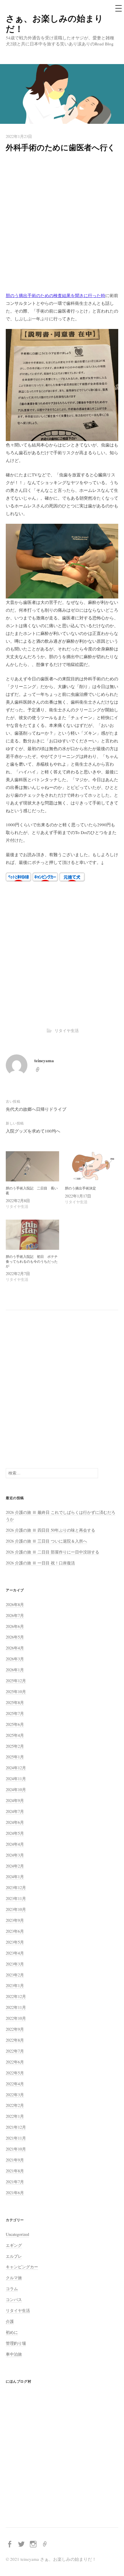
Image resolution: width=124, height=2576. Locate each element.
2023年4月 (15, 1953)
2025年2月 (15, 1746)
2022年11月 (16, 2007)
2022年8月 (15, 2040)
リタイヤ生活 (67, 1030)
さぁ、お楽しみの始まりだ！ (55, 23)
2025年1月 (15, 1757)
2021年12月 (16, 2127)
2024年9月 (15, 1800)
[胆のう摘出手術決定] (92, 1166)
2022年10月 (16, 2018)
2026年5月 (15, 1637)
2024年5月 (15, 1833)
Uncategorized (17, 2234)
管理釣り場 (16, 2343)
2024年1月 (15, 1877)
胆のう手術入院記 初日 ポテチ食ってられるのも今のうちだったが (32, 1261)
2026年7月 (15, 1615)
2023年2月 (15, 1975)
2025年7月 (15, 1713)
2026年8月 (15, 1604)
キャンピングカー (22, 2267)
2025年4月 (15, 1735)
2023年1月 (15, 1985)
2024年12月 (16, 1768)
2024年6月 (15, 1822)
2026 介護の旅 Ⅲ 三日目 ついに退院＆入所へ (46, 1541)
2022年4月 (15, 2084)
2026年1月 (15, 1670)
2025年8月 (15, 1702)
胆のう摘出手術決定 (80, 1188)
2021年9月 (15, 2160)
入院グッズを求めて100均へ (33, 1131)
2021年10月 (16, 2149)
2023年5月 (15, 1942)
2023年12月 (16, 1887)
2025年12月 (16, 1681)
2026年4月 (15, 1648)
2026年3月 (15, 1659)
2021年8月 (15, 2171)
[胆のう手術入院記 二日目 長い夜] (32, 1166)
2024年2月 (15, 1866)
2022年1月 (15, 2116)
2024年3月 (15, 1855)
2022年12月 (16, 1996)
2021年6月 (15, 2193)
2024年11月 (16, 1779)
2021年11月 (16, 2138)
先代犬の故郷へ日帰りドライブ (36, 1109)
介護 (10, 2321)
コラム (12, 2289)
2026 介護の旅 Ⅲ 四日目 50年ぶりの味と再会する (50, 1530)
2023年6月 (15, 1931)
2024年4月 (15, 1844)
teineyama (44, 1060)
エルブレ (14, 2256)
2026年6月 (15, 1626)
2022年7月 (15, 2051)
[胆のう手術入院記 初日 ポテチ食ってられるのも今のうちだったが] (32, 1235)
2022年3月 (15, 2095)
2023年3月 (15, 1964)
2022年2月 (15, 2105)
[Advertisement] (62, 223)
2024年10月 (16, 1789)
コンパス (14, 2299)
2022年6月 (15, 2062)
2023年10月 (16, 1909)
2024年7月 (15, 1811)
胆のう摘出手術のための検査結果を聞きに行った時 (56, 295)
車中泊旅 (14, 2354)
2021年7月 (15, 2182)
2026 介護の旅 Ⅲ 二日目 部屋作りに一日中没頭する (52, 1552)
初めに (12, 2332)
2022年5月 (15, 2073)
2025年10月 (16, 1692)
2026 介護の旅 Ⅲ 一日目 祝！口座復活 (40, 1563)
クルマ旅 (14, 2278)
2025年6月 (15, 1724)
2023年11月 (16, 1898)
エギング (14, 2245)
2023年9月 (15, 1920)
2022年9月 (15, 2029)
